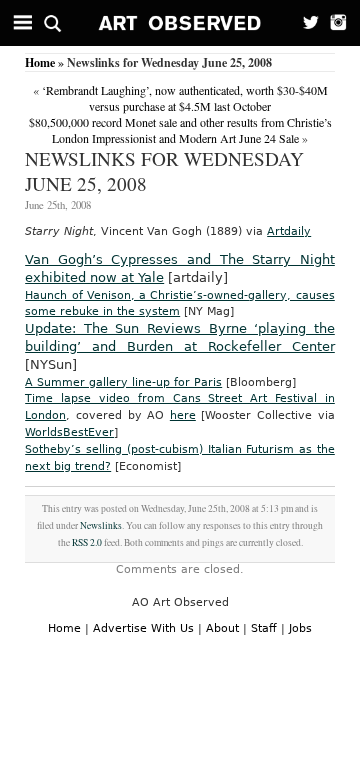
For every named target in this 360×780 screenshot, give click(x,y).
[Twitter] (305, 23)
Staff (264, 628)
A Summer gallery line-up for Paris (123, 382)
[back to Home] (180, 23)
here (183, 415)
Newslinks (101, 525)
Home (40, 62)
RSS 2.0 (87, 542)
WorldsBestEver (69, 432)
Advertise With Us (143, 628)
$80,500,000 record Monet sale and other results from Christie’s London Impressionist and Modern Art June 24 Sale (180, 130)
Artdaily (289, 231)
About (222, 628)
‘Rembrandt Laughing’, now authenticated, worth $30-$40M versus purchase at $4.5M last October (185, 98)
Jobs (300, 628)
